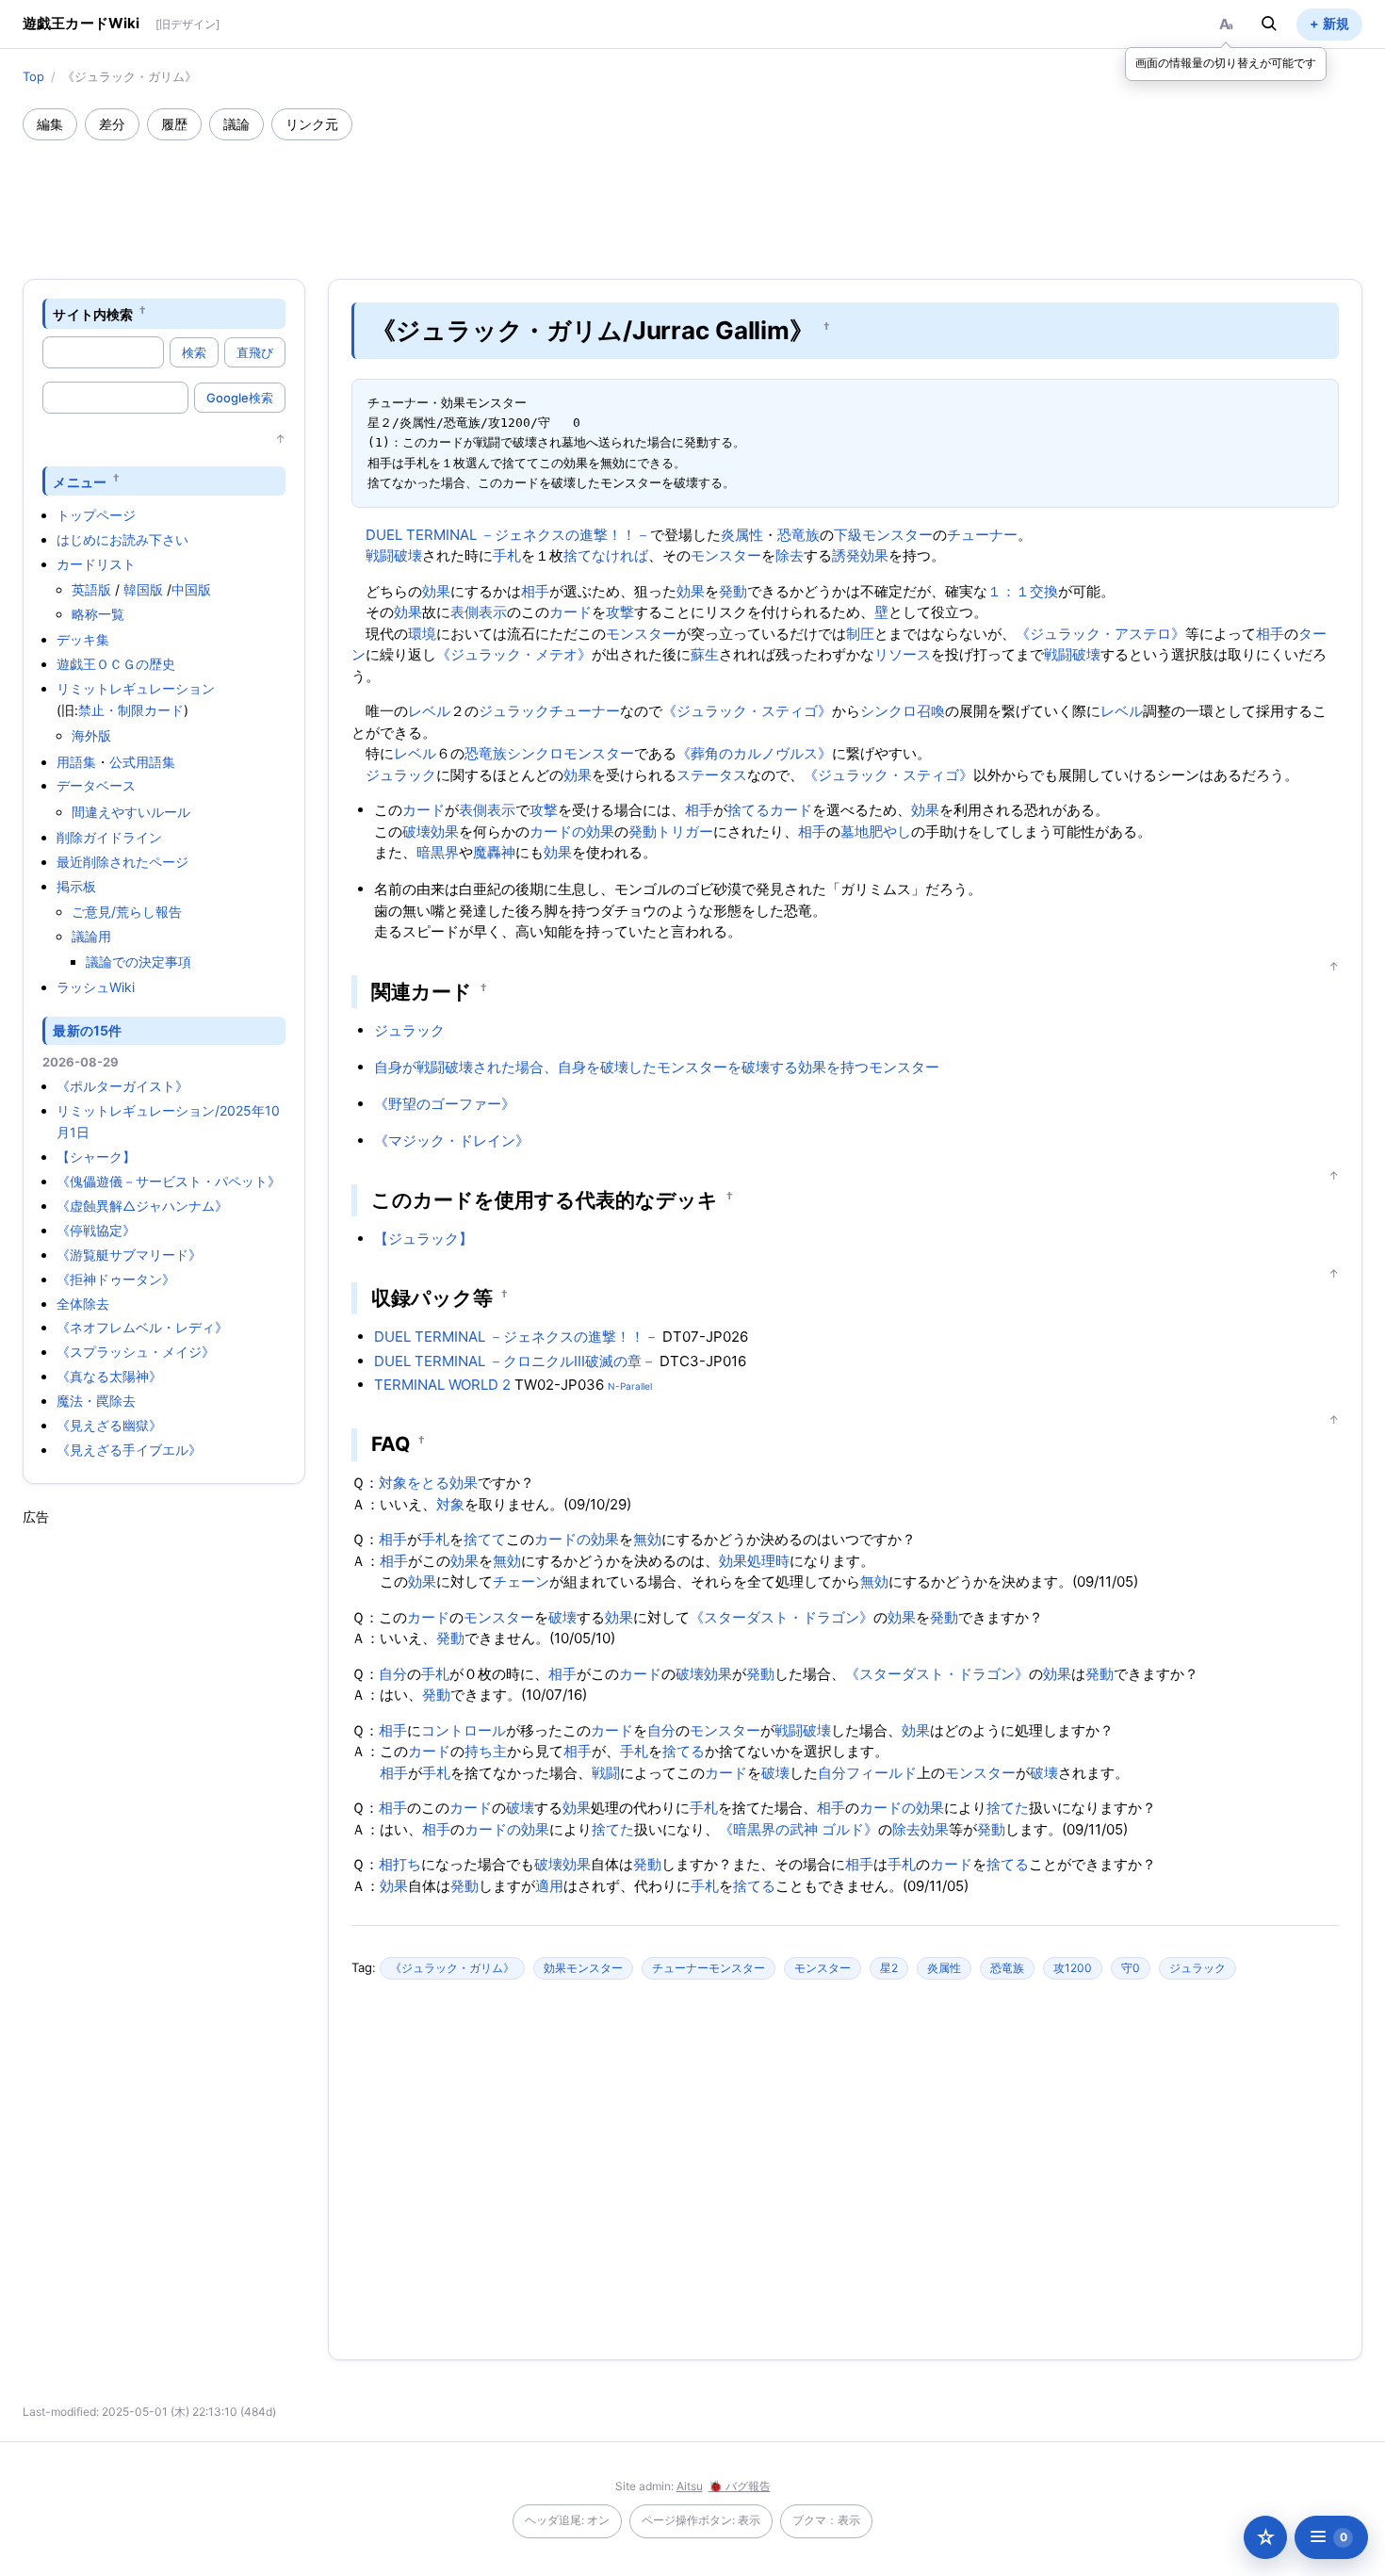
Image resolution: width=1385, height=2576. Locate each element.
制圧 (860, 634)
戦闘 (606, 1773)
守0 (1131, 1968)
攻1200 (1073, 1968)
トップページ (96, 515)
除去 (790, 555)
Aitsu (690, 2486)
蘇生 (705, 654)
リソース (903, 654)
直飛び (255, 352)
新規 (1336, 23)
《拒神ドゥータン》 (116, 1279)
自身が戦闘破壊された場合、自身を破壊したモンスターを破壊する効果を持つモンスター (657, 1067)
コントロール (464, 1730)
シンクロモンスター (570, 753)
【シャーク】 (96, 1157)
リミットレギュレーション (136, 688)
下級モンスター (883, 535)
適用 (549, 1886)
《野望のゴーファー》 (445, 1104)
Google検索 (240, 398)
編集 (50, 124)
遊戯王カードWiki (81, 23)
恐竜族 (798, 535)
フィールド (881, 1773)
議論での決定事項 (138, 962)
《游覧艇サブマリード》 (129, 1255)
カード (570, 612)
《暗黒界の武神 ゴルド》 (798, 1829)
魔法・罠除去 (96, 1401)
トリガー (685, 831)
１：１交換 (1023, 591)
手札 (507, 555)
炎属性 (742, 535)
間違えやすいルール (131, 812)
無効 (647, 1539)
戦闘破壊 (394, 555)
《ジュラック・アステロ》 (1100, 634)
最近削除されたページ (122, 862)
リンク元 (312, 124)
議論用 (91, 936)
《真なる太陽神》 (109, 1376)
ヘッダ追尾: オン (567, 2520)
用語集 (76, 762)
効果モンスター (583, 1968)
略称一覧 (98, 614)
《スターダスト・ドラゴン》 (782, 1617)
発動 (733, 591)
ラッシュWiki (96, 987)
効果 (436, 591)
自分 (393, 1674)
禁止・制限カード (131, 710)
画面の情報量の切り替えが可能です (1226, 63)
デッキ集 (83, 639)
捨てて (485, 1539)
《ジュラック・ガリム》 (452, 1968)
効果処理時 (754, 1561)
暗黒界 (438, 852)
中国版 (191, 589)
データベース (96, 785)
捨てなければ (606, 555)
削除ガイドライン (109, 837)
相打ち (400, 1864)
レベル (429, 711)
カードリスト (96, 564)
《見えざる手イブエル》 (129, 1450)
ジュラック (514, 711)
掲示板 (76, 886)
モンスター (726, 555)
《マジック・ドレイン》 (452, 1141)
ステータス (712, 775)
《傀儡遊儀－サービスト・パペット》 (169, 1181)
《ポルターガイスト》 (122, 1086)
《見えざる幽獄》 (109, 1425)
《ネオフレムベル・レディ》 (142, 1327)
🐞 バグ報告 (740, 2486)
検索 (194, 352)
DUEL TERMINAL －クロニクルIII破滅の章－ (515, 1361)
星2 (889, 1968)
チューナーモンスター (709, 1968)
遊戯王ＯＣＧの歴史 (116, 664)
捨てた (1008, 1808)
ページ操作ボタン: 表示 (701, 2520)
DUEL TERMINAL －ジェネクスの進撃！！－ (508, 535)
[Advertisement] (692, 192)
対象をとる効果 (428, 1483)
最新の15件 (87, 1030)
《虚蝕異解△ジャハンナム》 (142, 1206)
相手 (535, 591)
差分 (112, 124)
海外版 (91, 735)
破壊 (416, 831)
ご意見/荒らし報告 (127, 912)
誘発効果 (860, 555)
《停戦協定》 (96, 1230)
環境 (422, 634)
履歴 (174, 124)
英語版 (91, 589)
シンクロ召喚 (903, 711)
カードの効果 (572, 831)
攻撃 (620, 612)
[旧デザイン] (187, 24)
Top (33, 76)
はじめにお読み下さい (122, 539)
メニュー (80, 481)
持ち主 (486, 1751)
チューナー (982, 535)
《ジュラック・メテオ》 (514, 654)
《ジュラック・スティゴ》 (747, 711)
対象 (450, 1504)
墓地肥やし (876, 831)
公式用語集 (142, 762)
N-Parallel (630, 1386)
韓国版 (143, 589)
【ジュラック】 (424, 1239)
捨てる (749, 810)
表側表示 (479, 612)
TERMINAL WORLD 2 (442, 1385)
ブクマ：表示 (826, 2520)
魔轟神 (494, 852)
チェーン (521, 1581)
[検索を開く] (1269, 24)
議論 (236, 124)
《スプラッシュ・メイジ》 (136, 1352)
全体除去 (83, 1304)
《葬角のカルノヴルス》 (754, 753)
